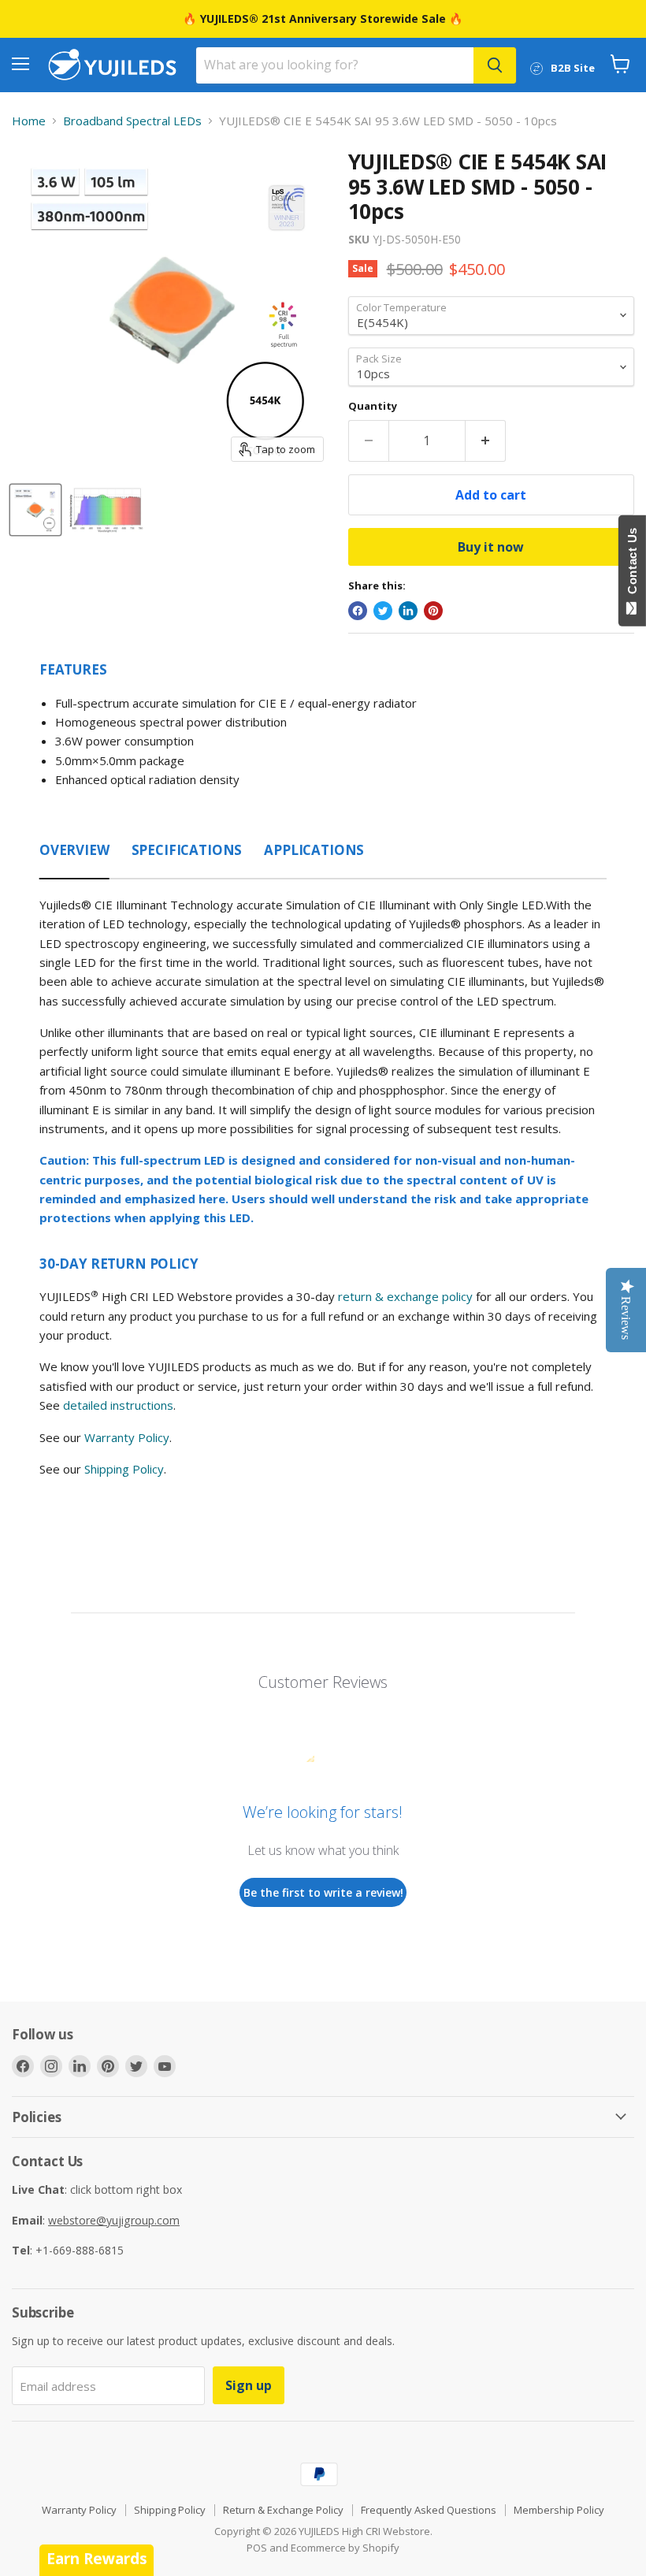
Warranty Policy (127, 1437)
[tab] (74, 846)
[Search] (495, 65)
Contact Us (632, 564)
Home (29, 121)
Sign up (249, 2385)
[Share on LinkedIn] (408, 611)
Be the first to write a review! (323, 1892)
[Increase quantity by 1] (486, 440)
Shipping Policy (124, 1469)
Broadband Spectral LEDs (132, 121)
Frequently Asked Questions (429, 2510)
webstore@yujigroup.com (114, 2220)
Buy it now (491, 547)
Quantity (373, 406)
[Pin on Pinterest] (433, 611)
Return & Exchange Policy (283, 2510)
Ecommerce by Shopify (345, 2548)
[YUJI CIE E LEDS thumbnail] (35, 510)
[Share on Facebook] (358, 611)
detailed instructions (118, 1405)
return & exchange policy (405, 1296)
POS (257, 2548)
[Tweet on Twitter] (383, 611)
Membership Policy (559, 2510)
